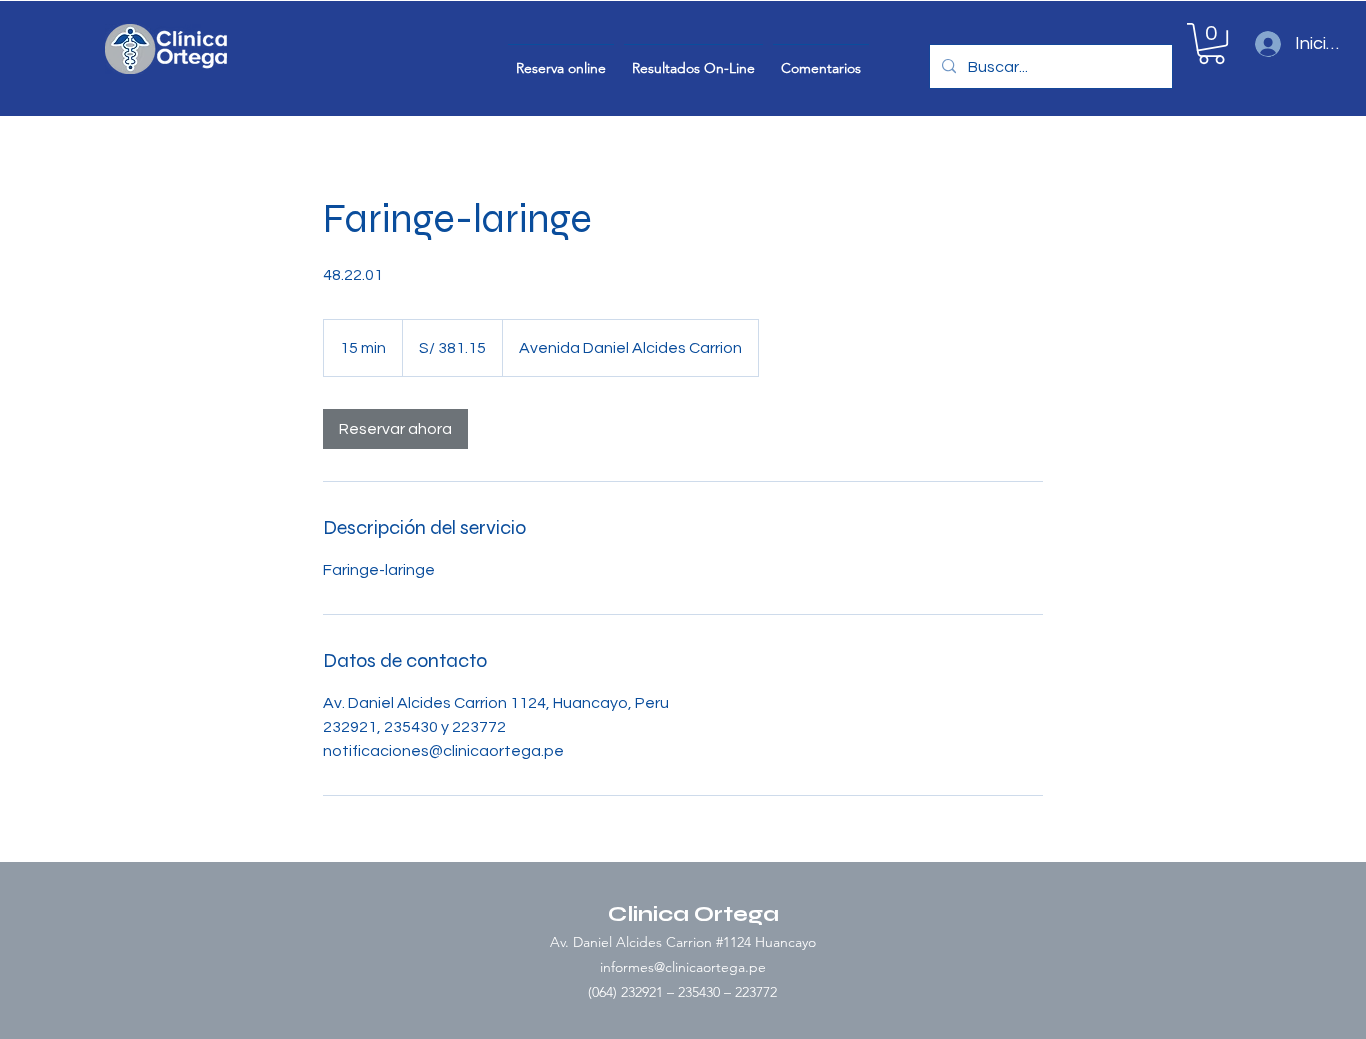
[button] (1211, 43)
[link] (395, 429)
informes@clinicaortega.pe (683, 967)
